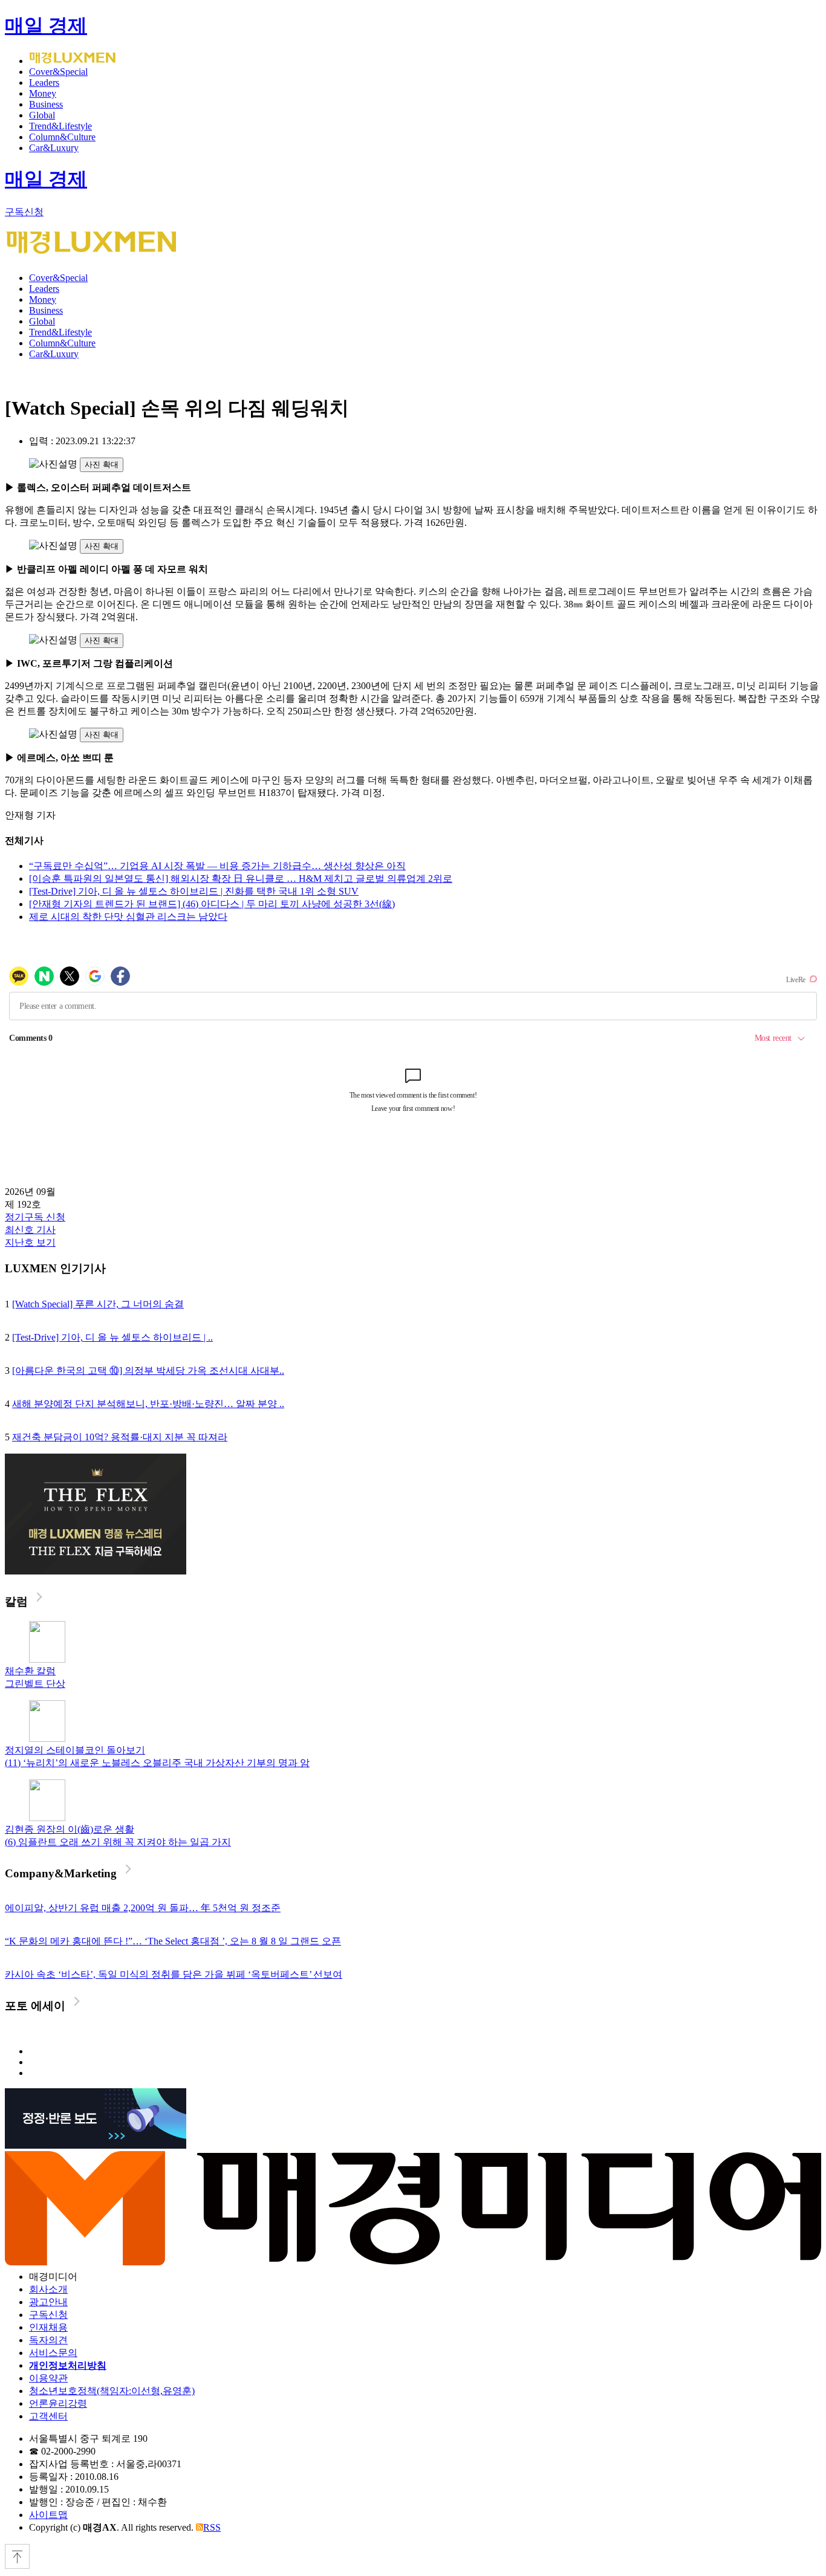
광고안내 (48, 2302)
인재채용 (48, 2327)
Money (43, 93)
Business (46, 104)
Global (42, 115)
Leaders (44, 83)
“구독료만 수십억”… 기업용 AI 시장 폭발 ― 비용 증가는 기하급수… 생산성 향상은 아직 (217, 866)
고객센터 (48, 2416)
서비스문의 (53, 2353)
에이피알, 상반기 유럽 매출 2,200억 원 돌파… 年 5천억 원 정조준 (143, 1908)
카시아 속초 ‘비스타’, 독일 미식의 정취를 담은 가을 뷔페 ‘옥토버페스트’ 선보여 (174, 1974)
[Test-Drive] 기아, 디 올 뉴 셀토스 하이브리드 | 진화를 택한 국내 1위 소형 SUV (194, 891)
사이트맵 (48, 2515)
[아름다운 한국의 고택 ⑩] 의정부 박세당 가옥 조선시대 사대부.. (148, 1371)
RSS (212, 2527)
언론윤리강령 (58, 2403)
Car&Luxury (54, 148)
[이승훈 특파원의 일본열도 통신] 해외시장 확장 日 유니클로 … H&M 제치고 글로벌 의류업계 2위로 (241, 879)
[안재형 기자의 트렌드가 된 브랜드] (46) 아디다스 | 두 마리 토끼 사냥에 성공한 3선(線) (212, 904)
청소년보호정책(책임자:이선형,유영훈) (112, 2391)
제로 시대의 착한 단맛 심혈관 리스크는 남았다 (128, 917)
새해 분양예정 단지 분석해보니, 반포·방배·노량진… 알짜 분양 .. (148, 1404)
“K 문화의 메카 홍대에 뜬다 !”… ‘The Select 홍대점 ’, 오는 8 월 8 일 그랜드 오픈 (173, 1941)
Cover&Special (58, 72)
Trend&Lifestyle (60, 126)
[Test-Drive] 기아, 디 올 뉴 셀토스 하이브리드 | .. (112, 1337)
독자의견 (48, 2340)
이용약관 (48, 2378)
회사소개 (48, 2289)
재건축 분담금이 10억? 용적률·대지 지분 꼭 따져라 (120, 1437)
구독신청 (24, 212)
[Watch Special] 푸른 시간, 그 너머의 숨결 (98, 1304)
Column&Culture (62, 137)
